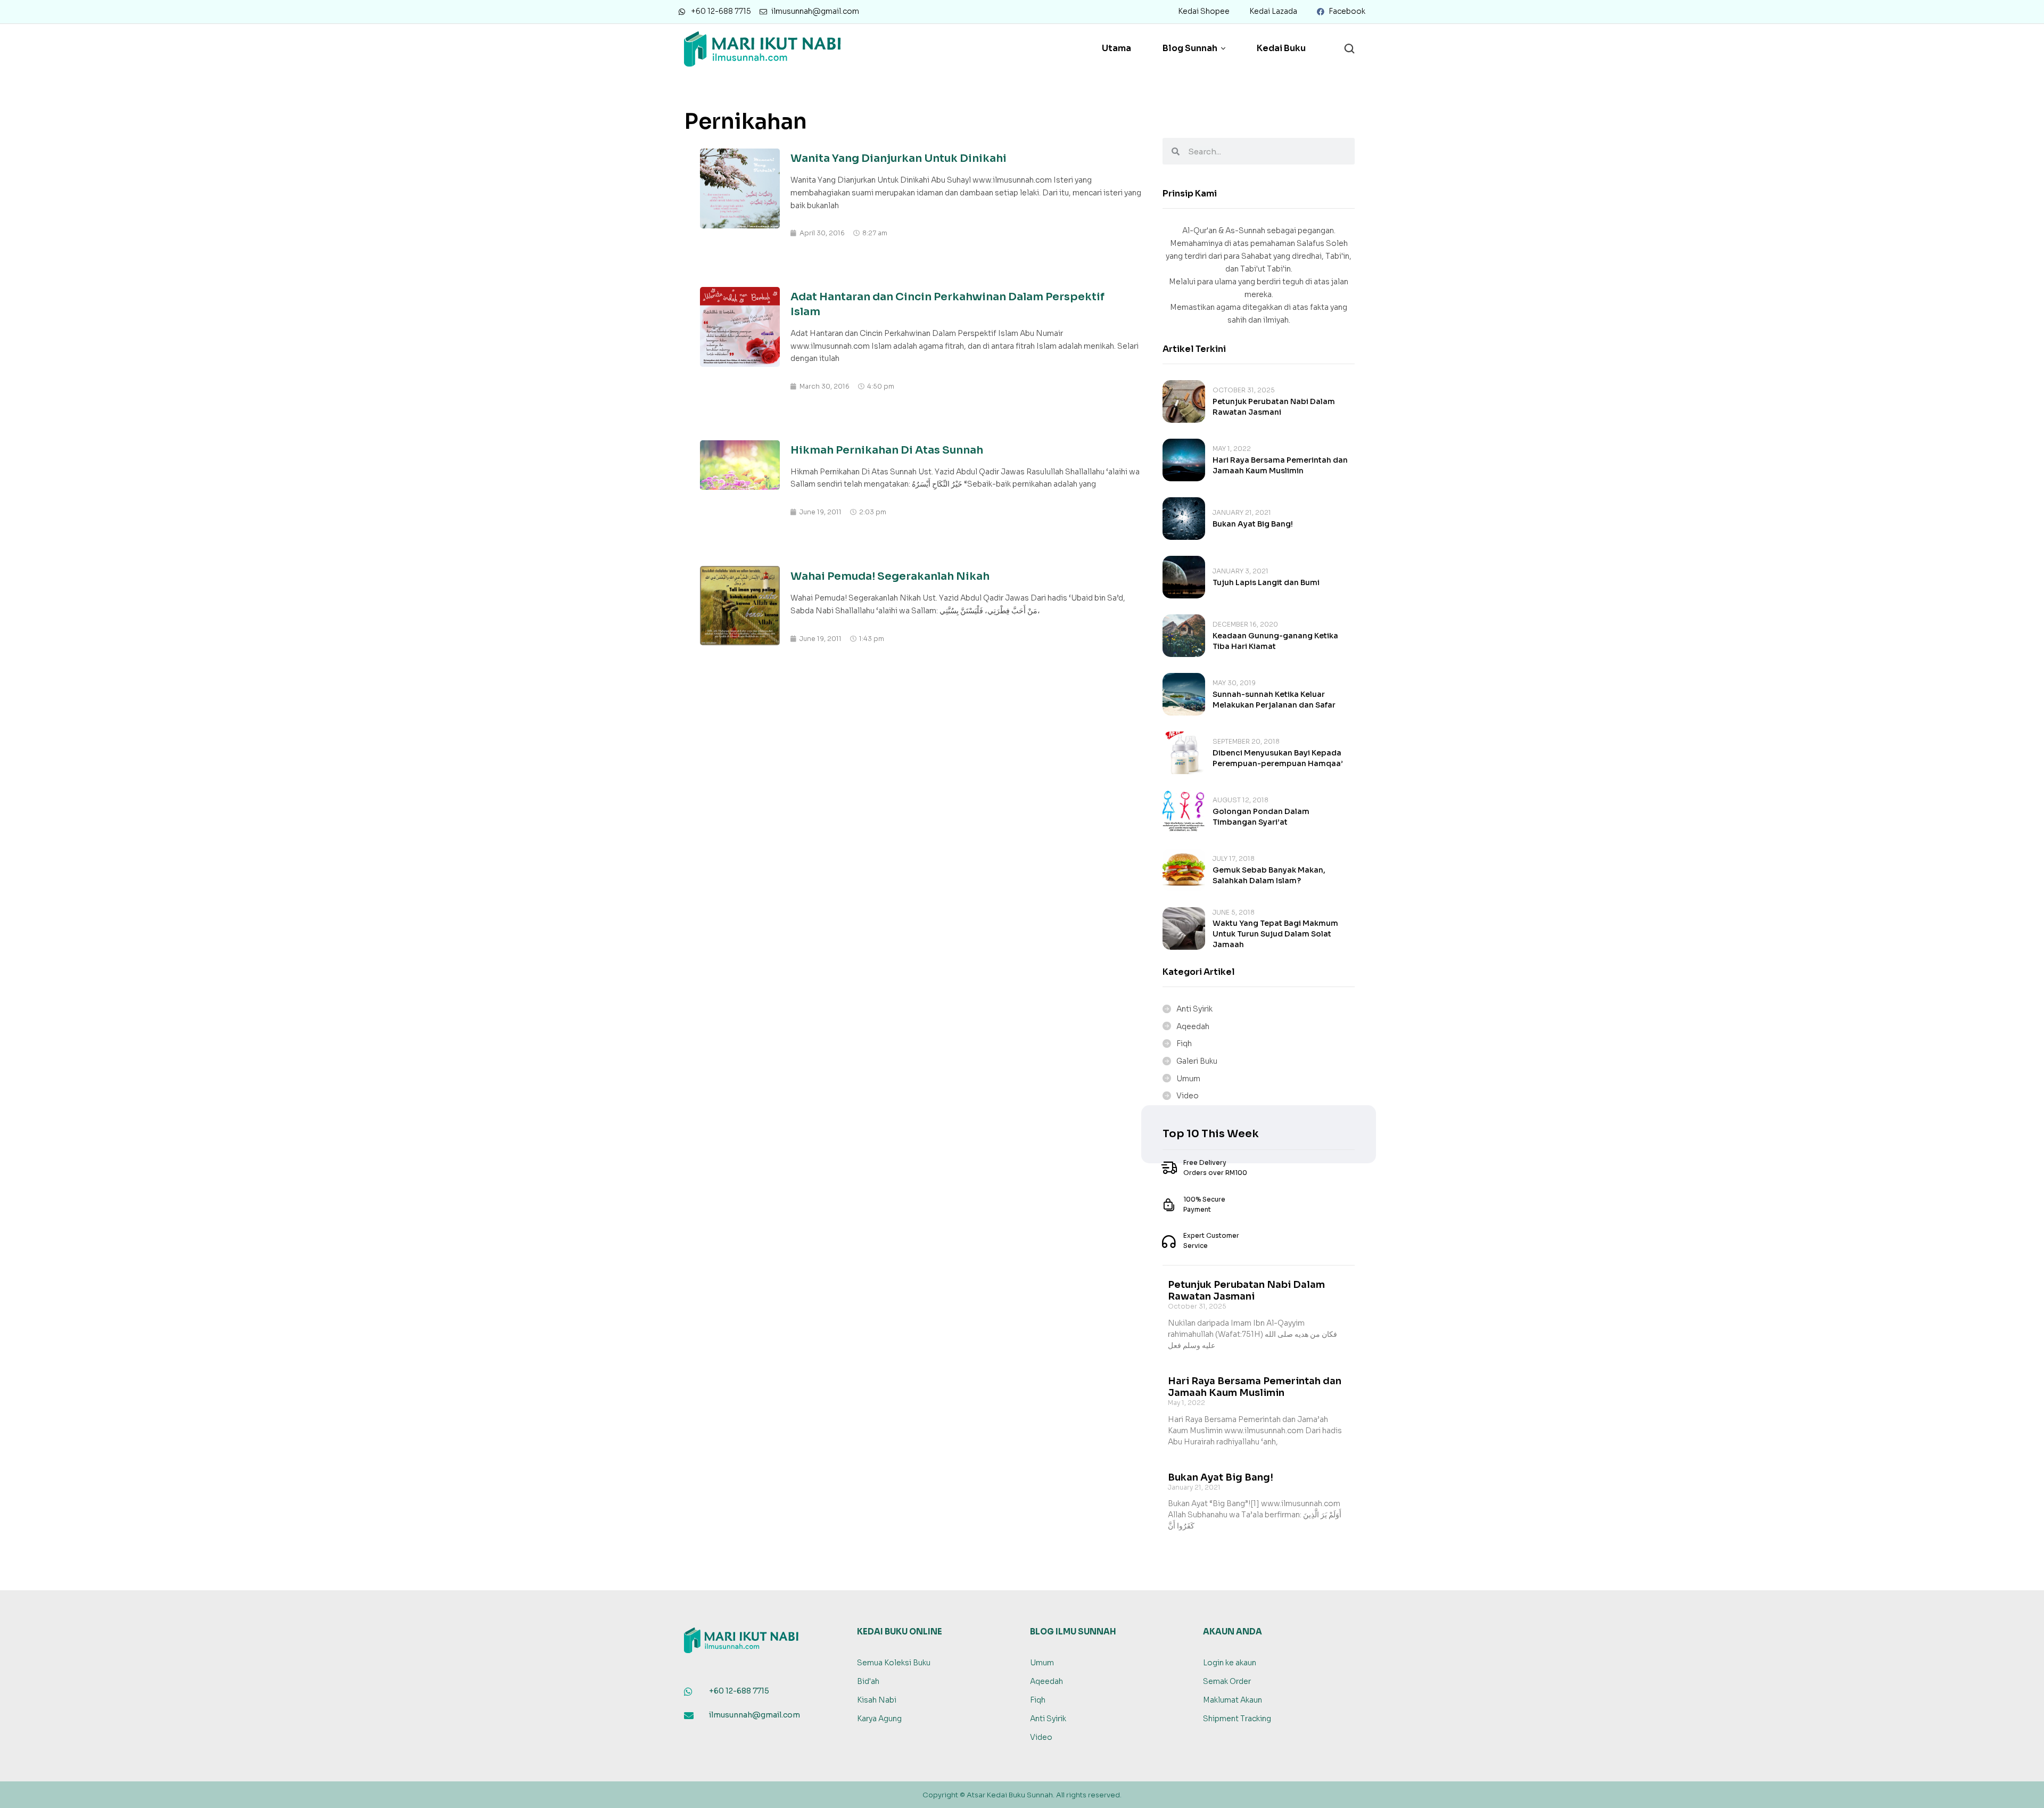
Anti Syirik (1194, 1009)
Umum (1188, 1079)
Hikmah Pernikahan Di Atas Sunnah (887, 450)
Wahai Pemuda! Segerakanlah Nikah (890, 576)
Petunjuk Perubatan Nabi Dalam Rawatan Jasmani (1246, 1291)
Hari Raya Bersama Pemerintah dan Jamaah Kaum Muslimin (1255, 1387)
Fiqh (1184, 1043)
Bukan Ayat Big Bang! (1253, 524)
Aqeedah (1193, 1026)
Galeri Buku (1197, 1061)
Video (1188, 1096)
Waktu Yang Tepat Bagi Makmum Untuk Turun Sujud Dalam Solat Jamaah (1275, 934)
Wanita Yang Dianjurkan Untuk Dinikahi (899, 158)
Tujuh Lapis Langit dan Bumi (1266, 582)
